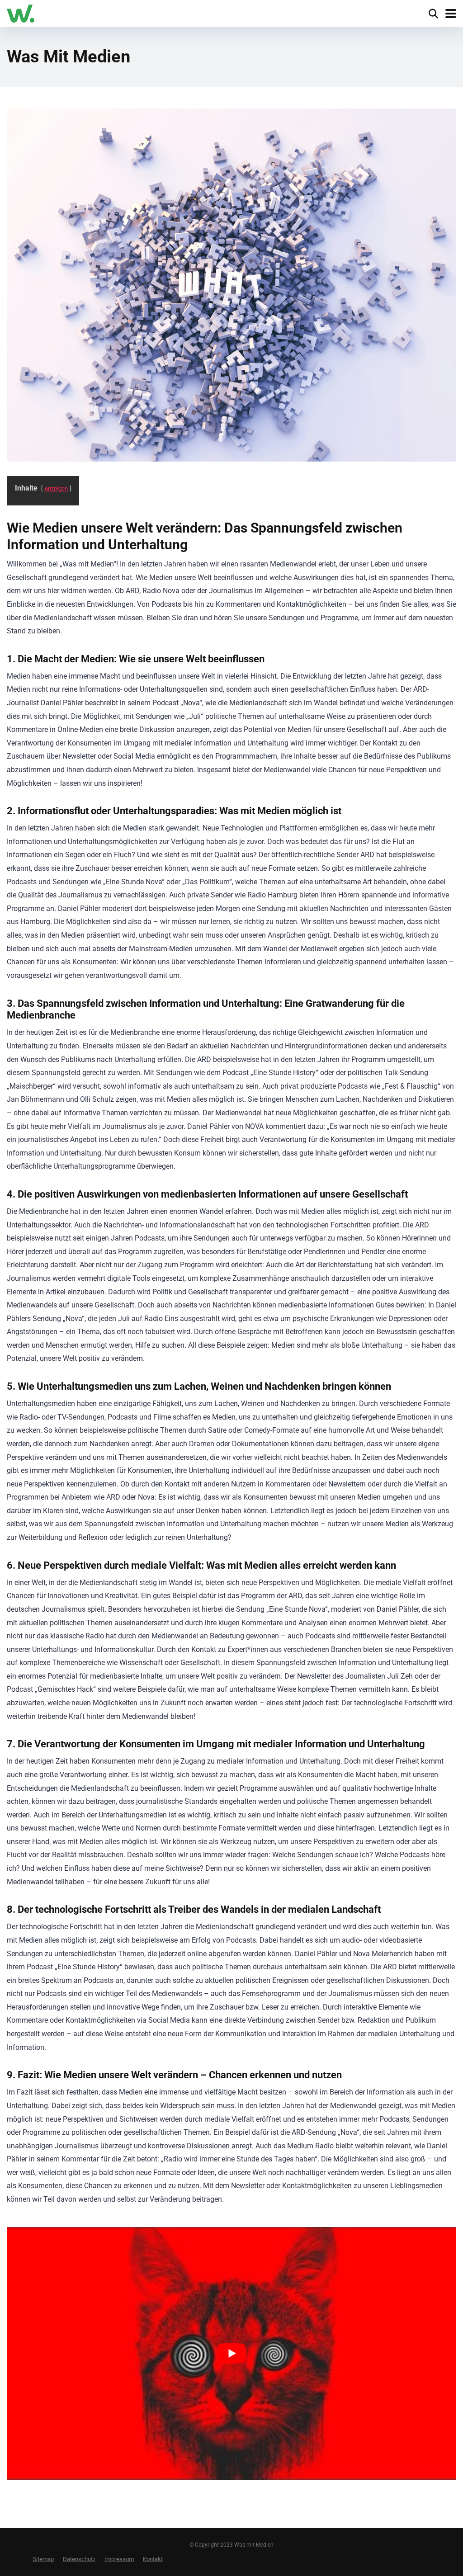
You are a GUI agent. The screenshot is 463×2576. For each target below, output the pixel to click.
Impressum (119, 2559)
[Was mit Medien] (21, 12)
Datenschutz (79, 2559)
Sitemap (43, 2559)
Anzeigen (56, 488)
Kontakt (153, 2559)
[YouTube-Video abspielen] (231, 2353)
